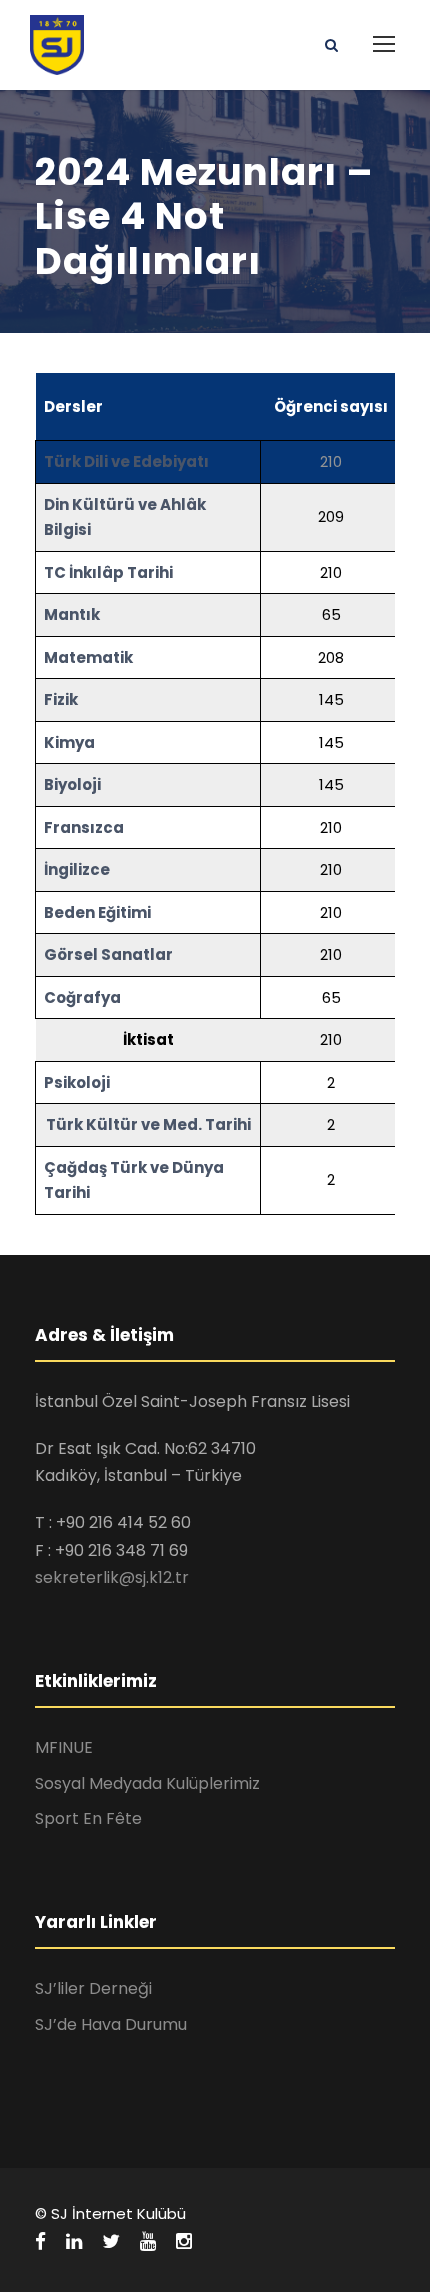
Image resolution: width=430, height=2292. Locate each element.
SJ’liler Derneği (93, 1988)
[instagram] (184, 2242)
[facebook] (40, 2242)
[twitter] (111, 2242)
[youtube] (148, 2242)
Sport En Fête (88, 1818)
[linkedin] (74, 2242)
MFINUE (64, 1747)
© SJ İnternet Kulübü (110, 2213)
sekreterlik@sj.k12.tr (112, 1577)
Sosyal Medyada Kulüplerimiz (147, 1783)
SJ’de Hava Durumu (111, 2024)
